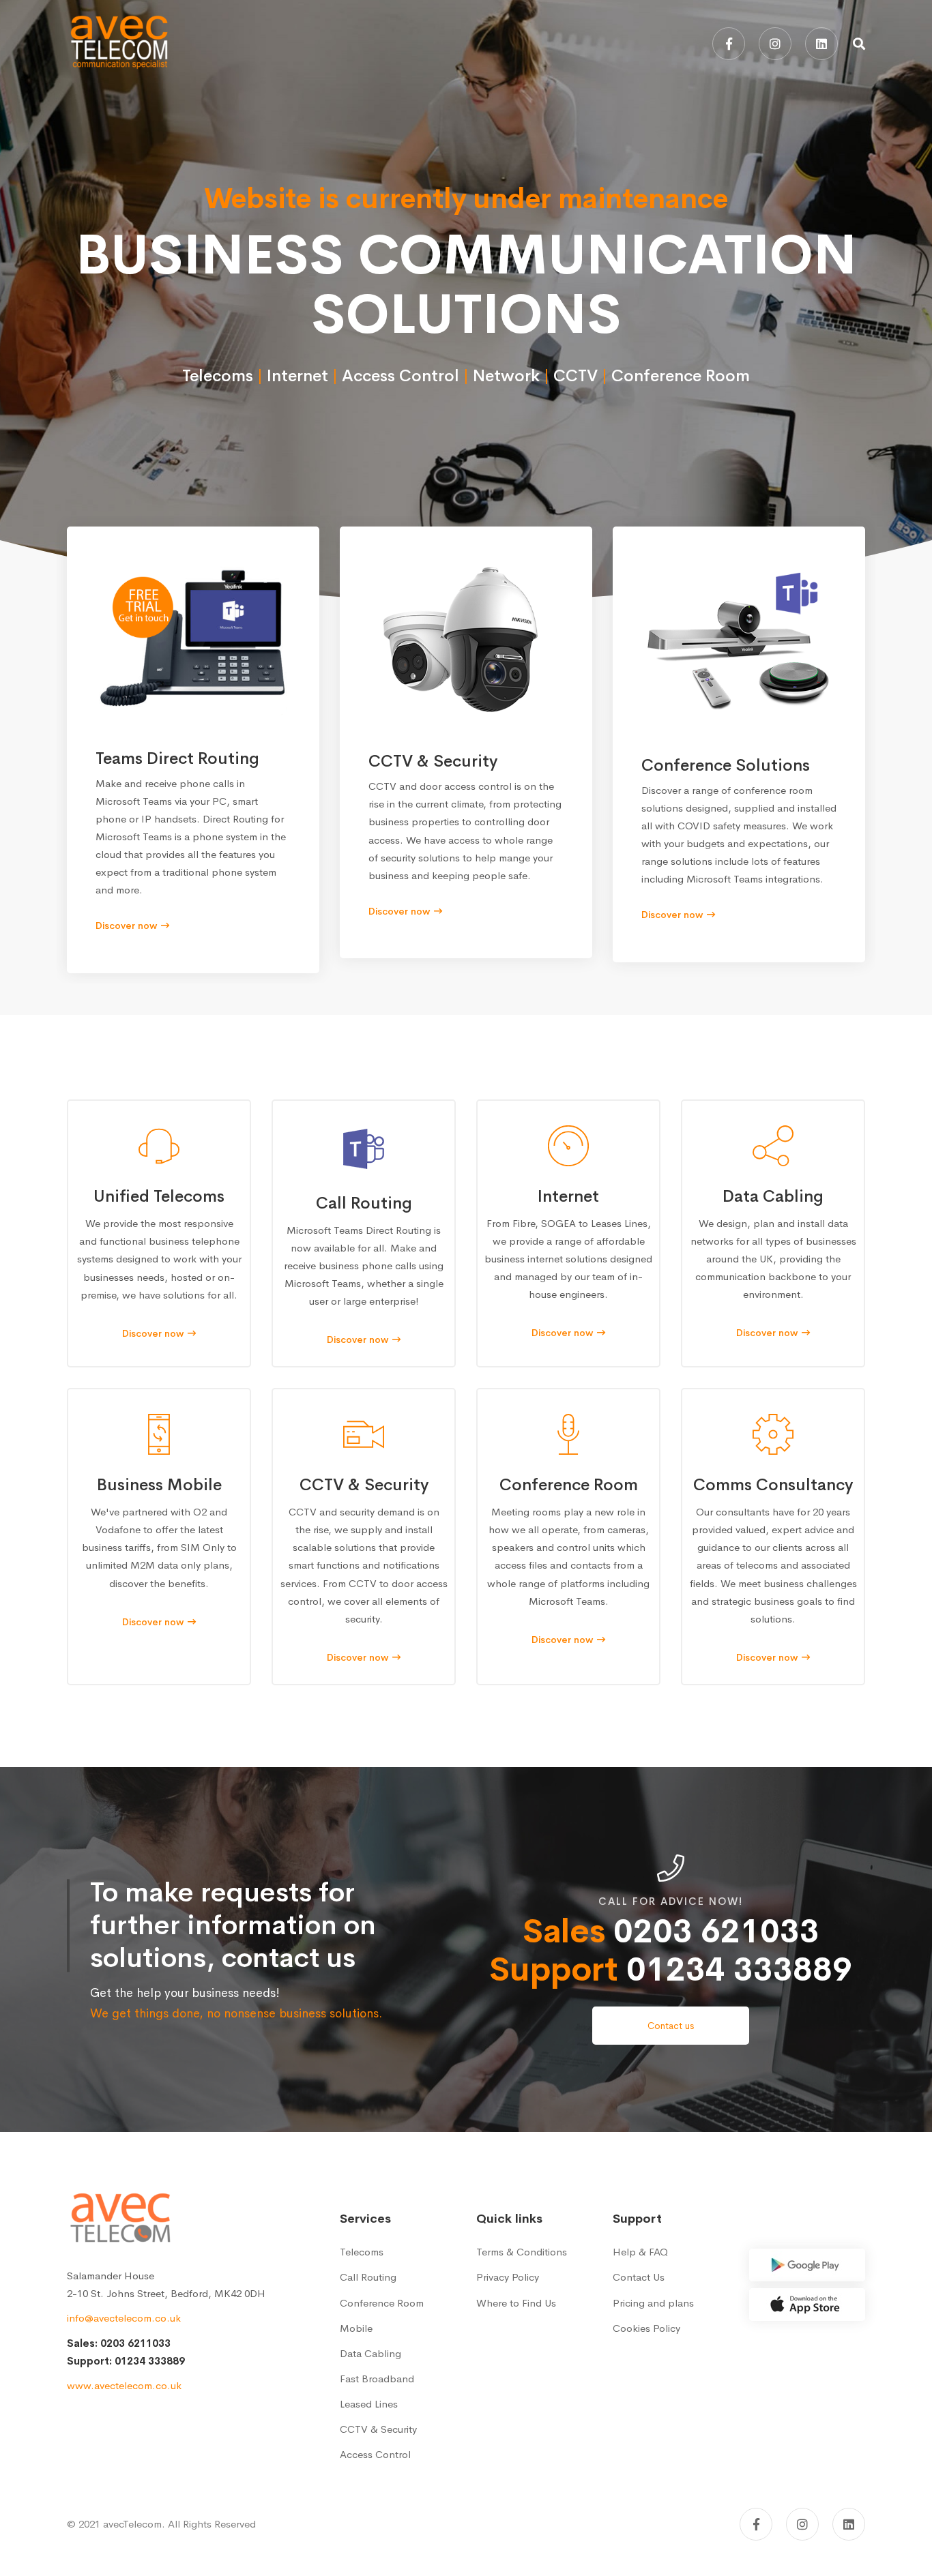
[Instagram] (775, 44)
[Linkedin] (821, 44)
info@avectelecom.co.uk (124, 2318)
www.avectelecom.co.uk (124, 2385)
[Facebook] (729, 44)
